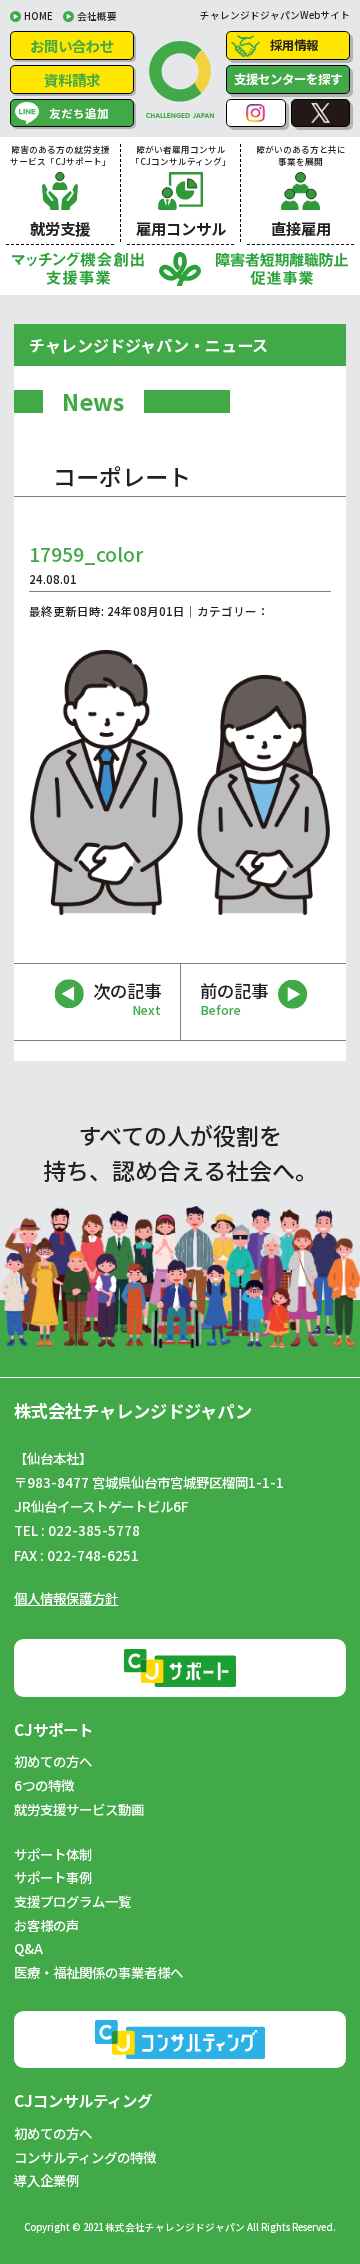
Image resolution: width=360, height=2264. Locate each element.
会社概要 (97, 16)
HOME (38, 16)
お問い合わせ (72, 45)
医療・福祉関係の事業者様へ (98, 1972)
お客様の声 (46, 1925)
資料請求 (72, 79)
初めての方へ (53, 1761)
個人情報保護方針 (66, 1598)
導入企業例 (46, 2180)
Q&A (28, 1948)
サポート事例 (53, 1877)
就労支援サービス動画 (79, 1809)
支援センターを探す (288, 79)
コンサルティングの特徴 (85, 2157)
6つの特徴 (44, 1785)
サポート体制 (53, 1854)
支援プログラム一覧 (72, 1901)
